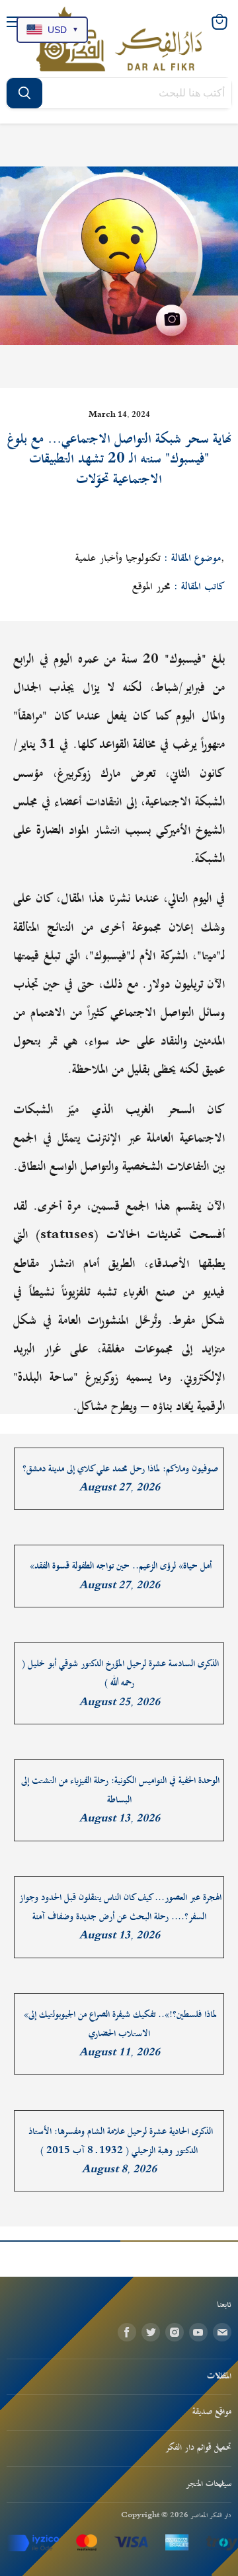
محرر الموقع (151, 587)
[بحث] (24, 93)
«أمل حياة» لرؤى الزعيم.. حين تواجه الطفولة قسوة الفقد (121, 1566)
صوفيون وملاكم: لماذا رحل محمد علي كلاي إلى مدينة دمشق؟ (120, 1469)
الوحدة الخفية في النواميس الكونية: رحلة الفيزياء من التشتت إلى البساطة (120, 1790)
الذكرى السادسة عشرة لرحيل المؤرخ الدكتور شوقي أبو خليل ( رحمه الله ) (120, 1674)
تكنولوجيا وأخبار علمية (118, 558)
